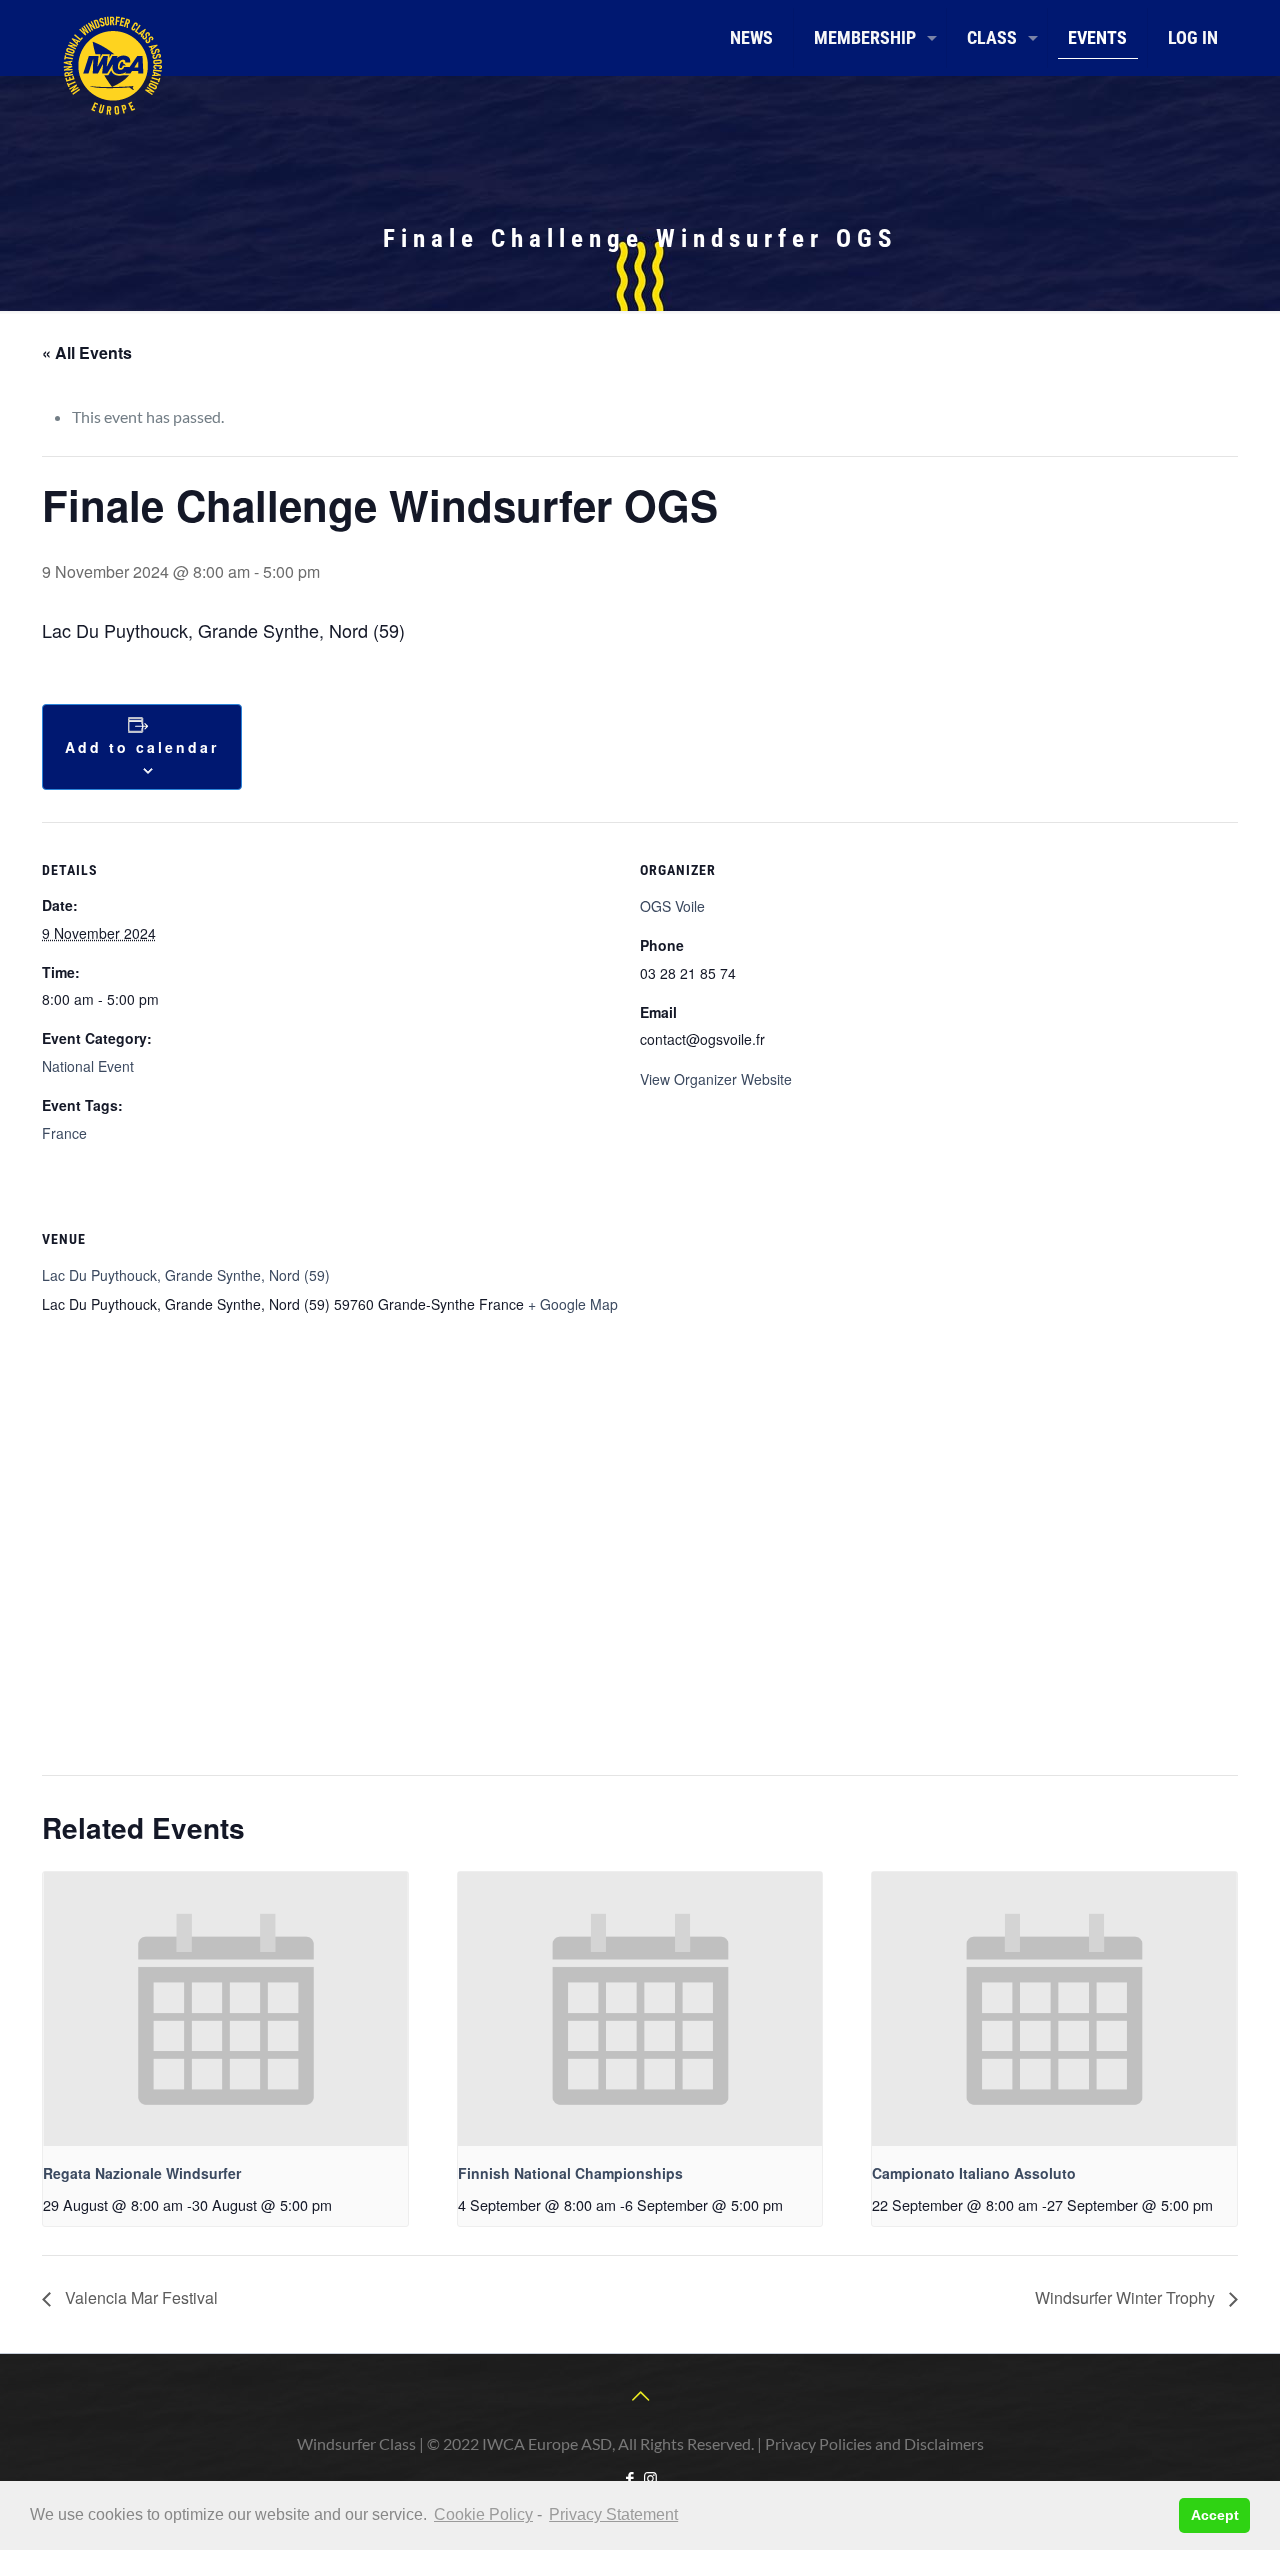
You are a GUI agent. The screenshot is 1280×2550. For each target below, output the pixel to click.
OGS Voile (672, 906)
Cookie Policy (483, 2514)
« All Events (87, 352)
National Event (88, 1066)
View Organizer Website (716, 1079)
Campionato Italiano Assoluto (974, 2173)
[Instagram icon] (650, 2478)
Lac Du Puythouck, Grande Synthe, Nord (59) (186, 1275)
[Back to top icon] (640, 2395)
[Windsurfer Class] (112, 65)
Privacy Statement (613, 2514)
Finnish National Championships (570, 2173)
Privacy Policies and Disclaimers (874, 2443)
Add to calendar (142, 747)
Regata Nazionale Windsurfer (142, 2173)
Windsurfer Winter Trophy (1127, 2297)
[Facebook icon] (629, 2478)
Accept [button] (1215, 2515)
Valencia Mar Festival (139, 2297)
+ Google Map (573, 1304)
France (64, 1133)
